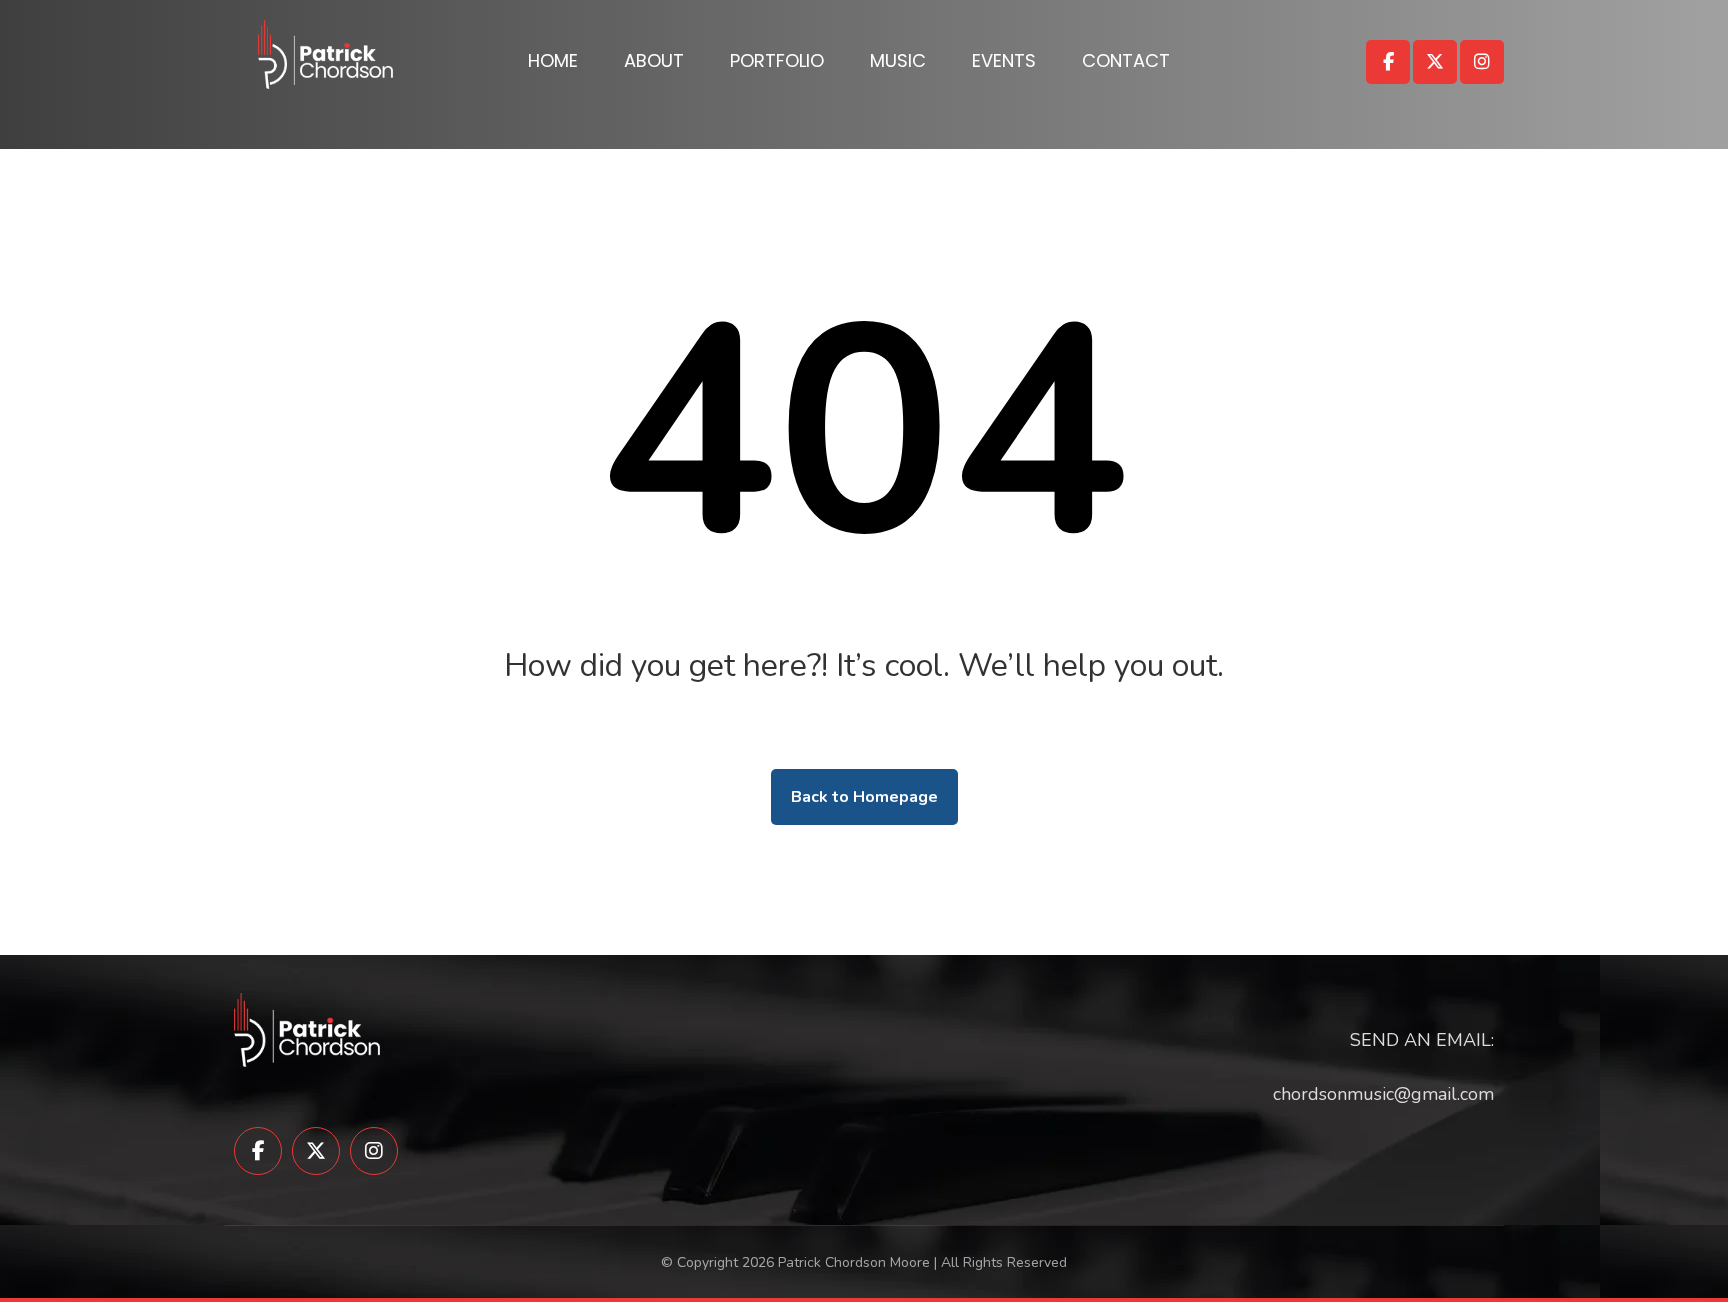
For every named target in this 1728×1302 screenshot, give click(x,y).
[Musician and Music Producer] (325, 54)
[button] (1388, 62)
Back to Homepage (864, 797)
